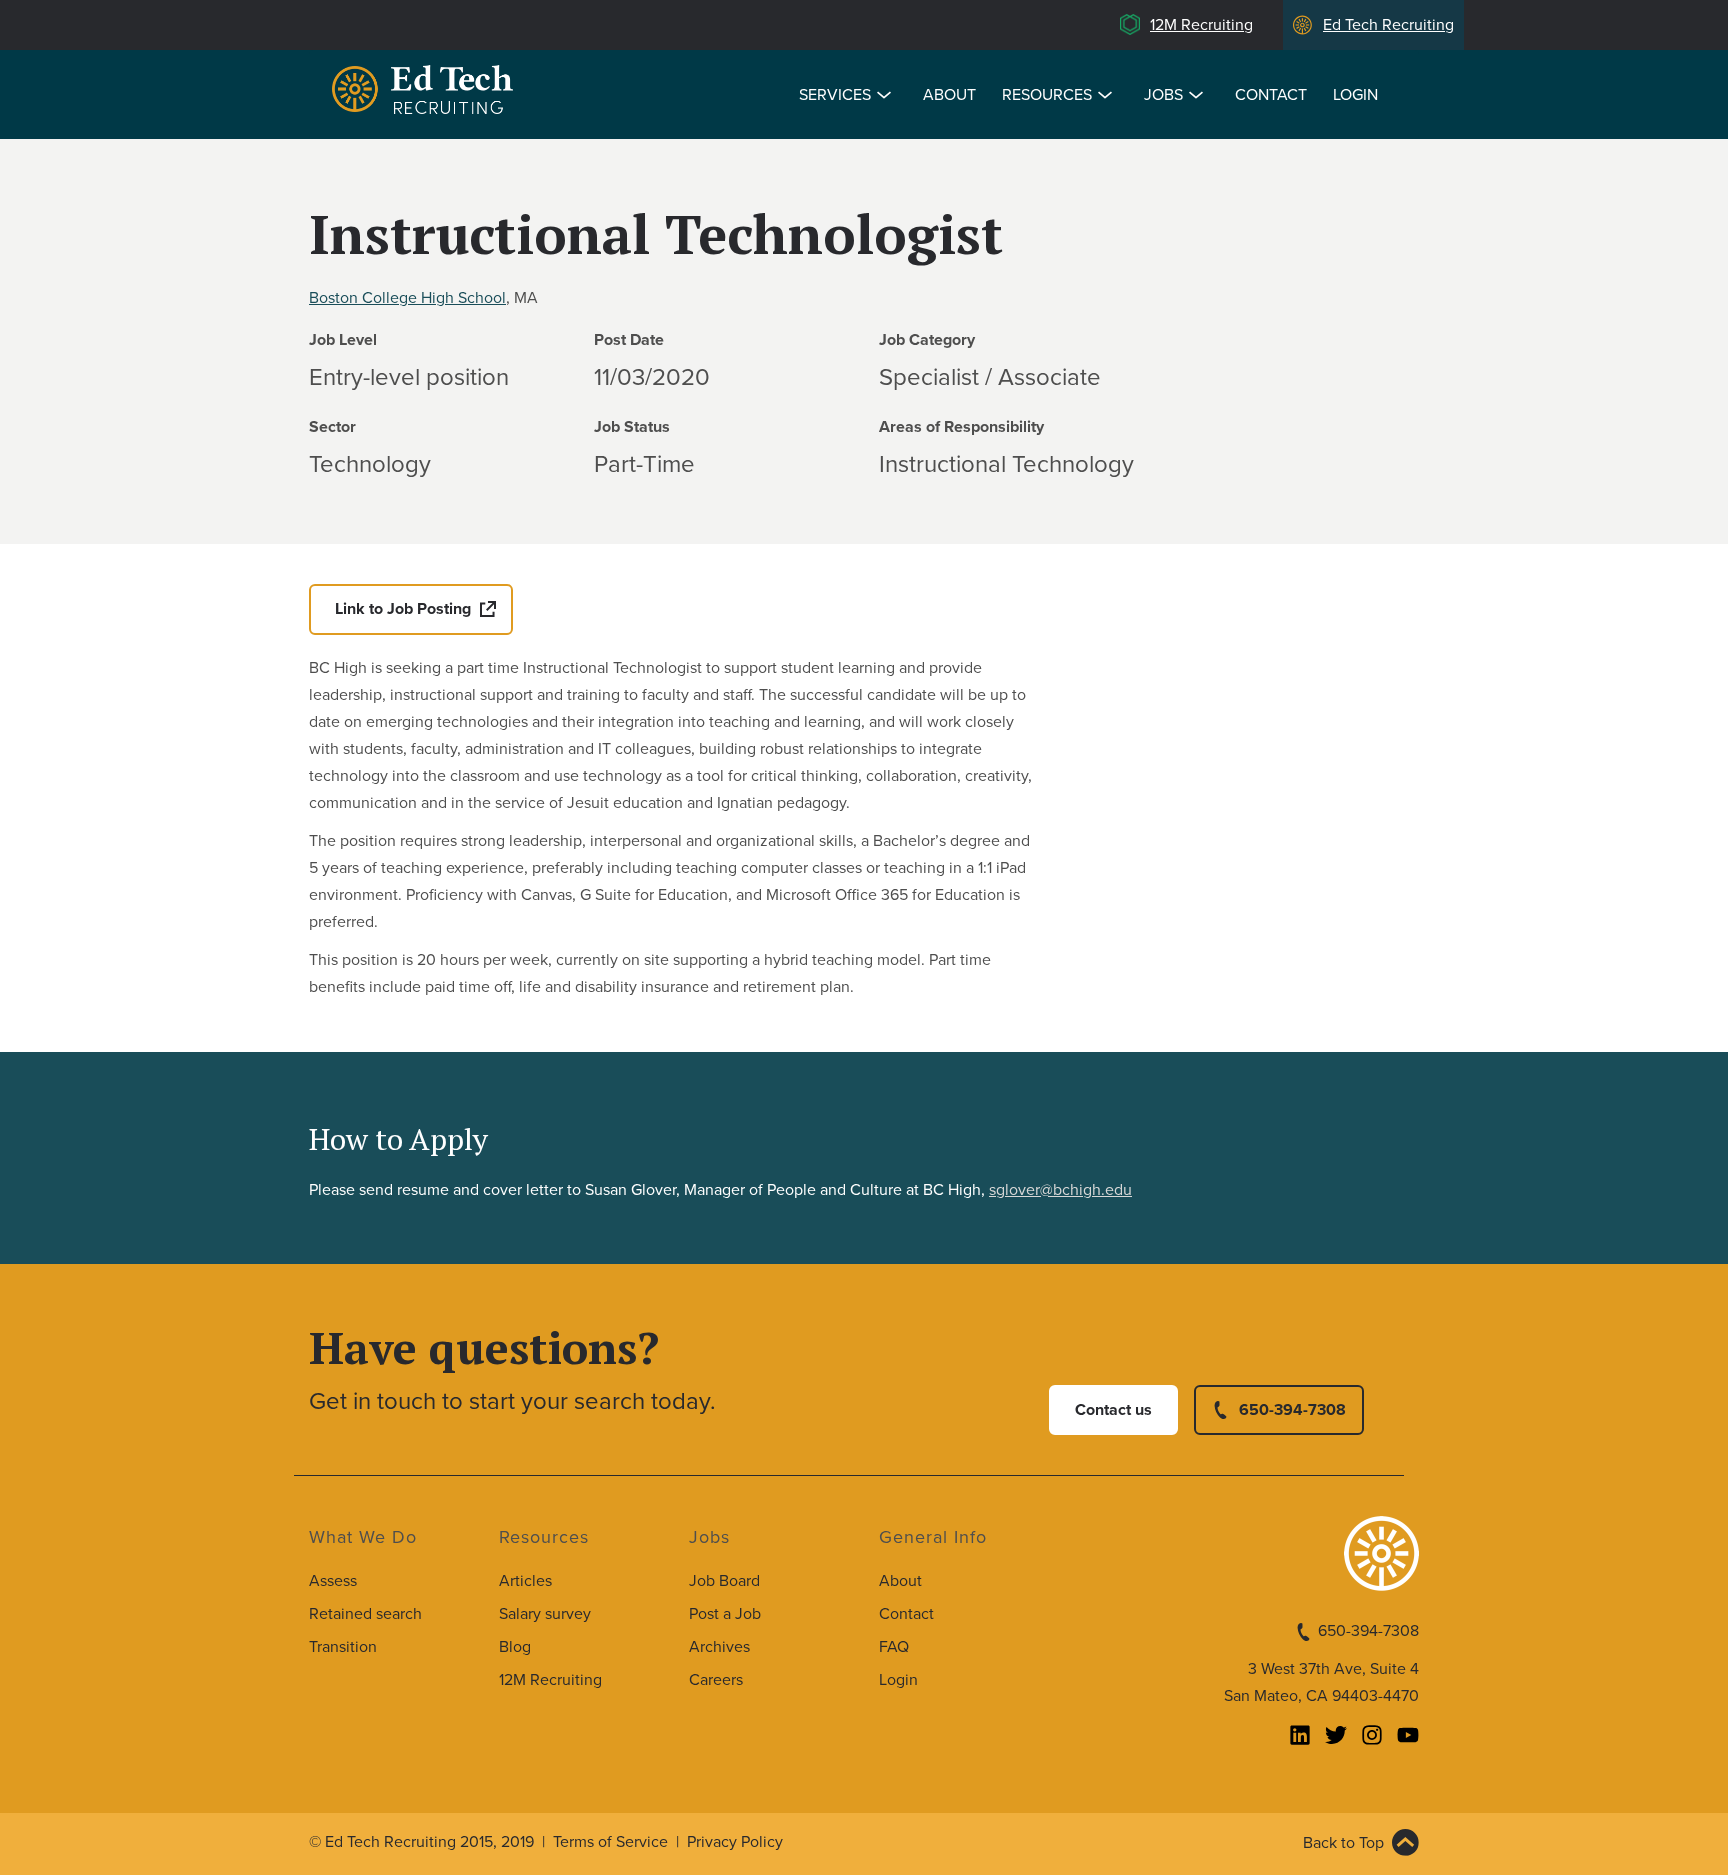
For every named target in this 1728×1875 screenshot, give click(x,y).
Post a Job (725, 1614)
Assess (333, 1581)
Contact (1271, 95)
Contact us (1113, 1410)
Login (1355, 95)
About (949, 95)
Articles (525, 1581)
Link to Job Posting (403, 609)
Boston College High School (407, 298)
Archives (719, 1647)
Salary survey (545, 1614)
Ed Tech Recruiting (1388, 25)
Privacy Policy (735, 1842)
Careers (716, 1680)
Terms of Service (610, 1842)
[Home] (426, 92)
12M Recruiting (1201, 25)
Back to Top (1343, 1843)
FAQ (894, 1647)
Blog (515, 1647)
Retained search (365, 1614)
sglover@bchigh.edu (1060, 1190)
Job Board (724, 1581)
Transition (343, 1647)
